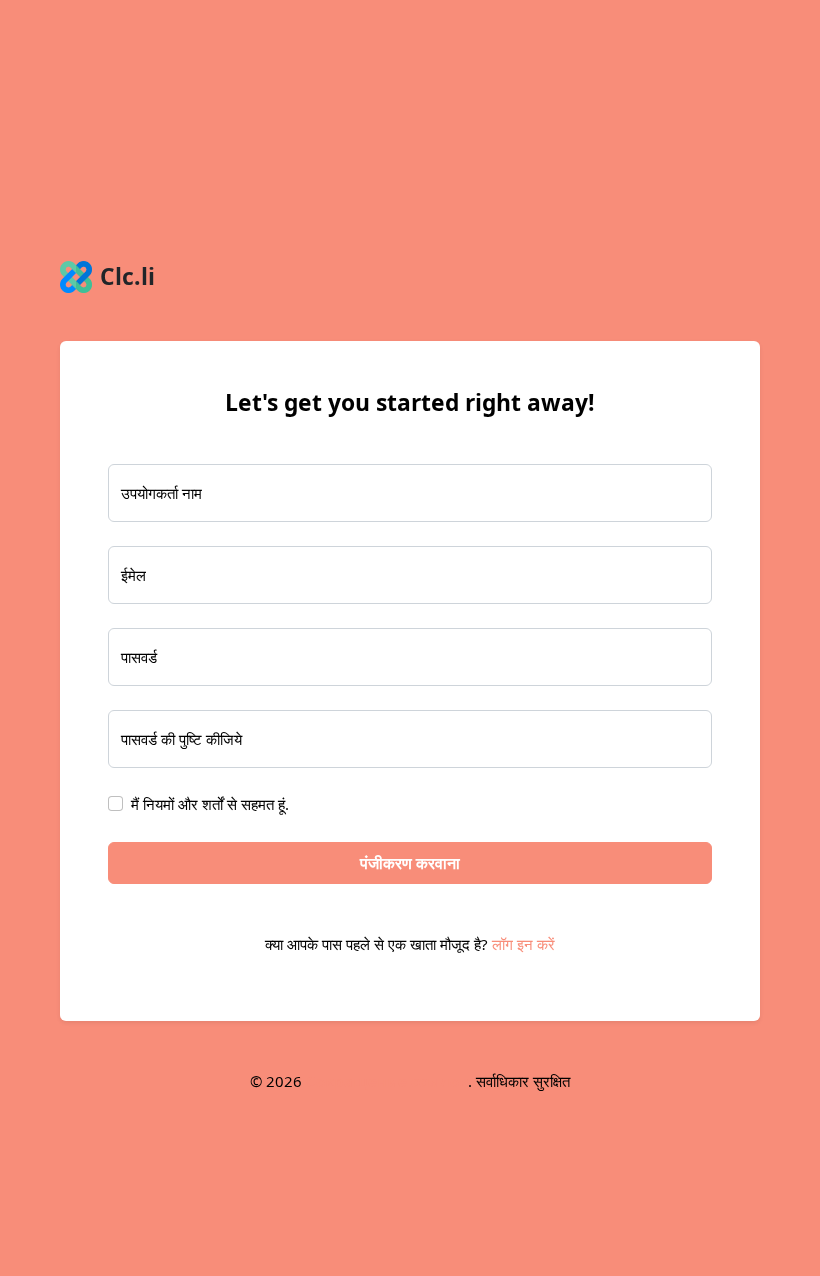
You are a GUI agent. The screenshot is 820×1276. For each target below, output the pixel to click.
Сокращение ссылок (387, 1081)
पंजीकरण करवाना (410, 863)
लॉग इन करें (523, 944)
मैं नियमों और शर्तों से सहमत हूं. (210, 804)
